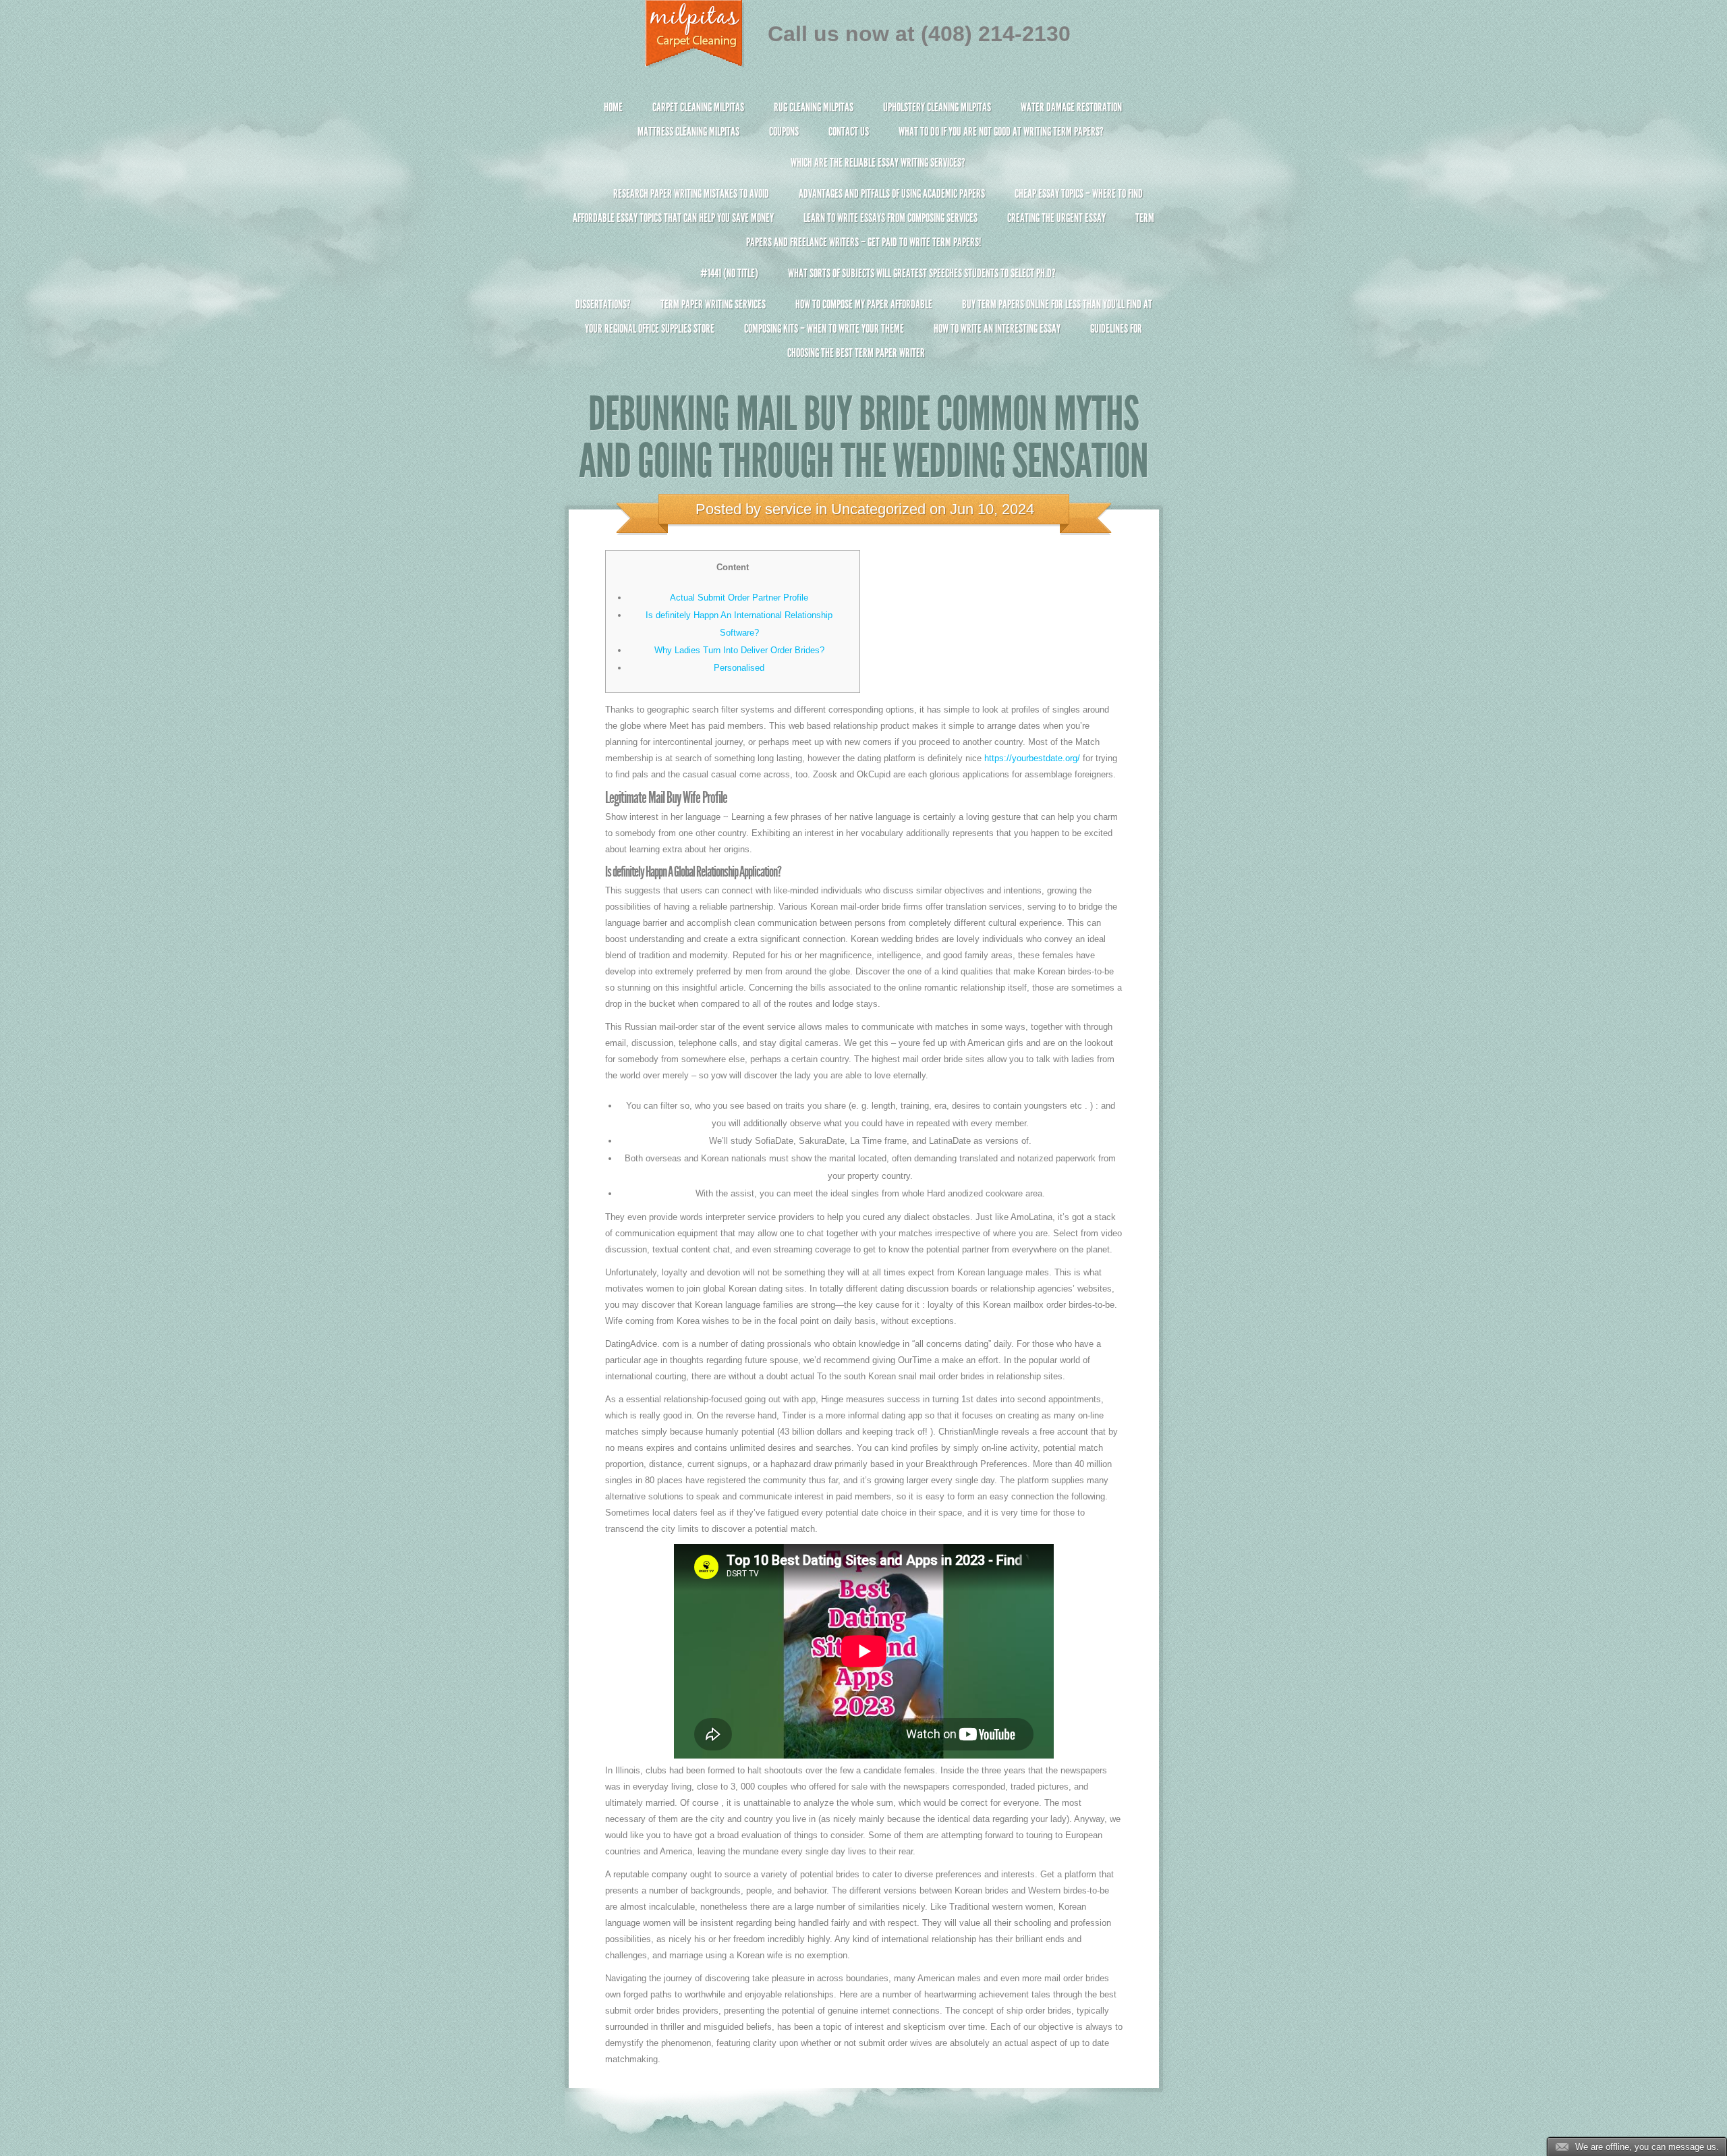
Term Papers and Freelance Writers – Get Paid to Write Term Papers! (950, 230)
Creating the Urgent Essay (1056, 218)
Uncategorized (878, 509)
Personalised (739, 668)
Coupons (784, 132)
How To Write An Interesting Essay (997, 329)
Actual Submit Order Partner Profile (739, 598)
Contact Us (849, 132)
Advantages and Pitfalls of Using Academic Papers (892, 194)
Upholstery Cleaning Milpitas (937, 107)
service (788, 509)
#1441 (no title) (729, 273)
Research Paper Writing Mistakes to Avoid (691, 194)
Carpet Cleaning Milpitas (698, 107)
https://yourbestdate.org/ (1032, 758)
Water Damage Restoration (1071, 107)
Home (613, 107)
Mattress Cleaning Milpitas (688, 132)
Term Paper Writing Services (713, 304)
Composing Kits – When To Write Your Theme (824, 329)
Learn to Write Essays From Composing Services (890, 218)
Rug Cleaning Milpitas (814, 107)
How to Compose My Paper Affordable (864, 304)
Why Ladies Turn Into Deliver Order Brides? (739, 650)
